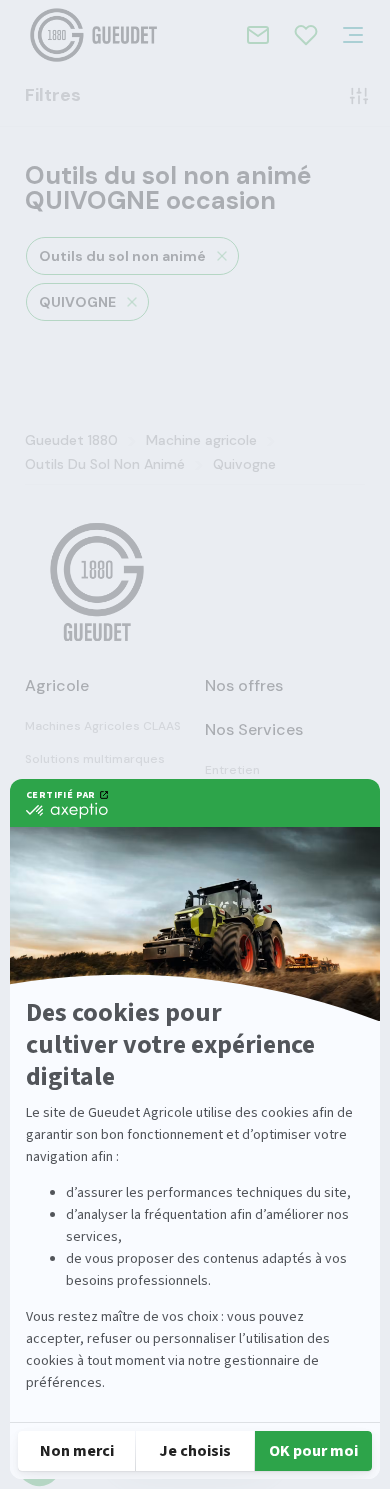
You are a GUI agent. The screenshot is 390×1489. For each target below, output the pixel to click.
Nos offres (244, 685)
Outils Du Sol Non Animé (105, 464)
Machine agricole (201, 440)
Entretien (232, 770)
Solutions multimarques (95, 759)
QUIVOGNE (77, 302)
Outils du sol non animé (122, 256)
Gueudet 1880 (71, 440)
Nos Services (254, 729)
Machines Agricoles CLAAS (103, 726)
